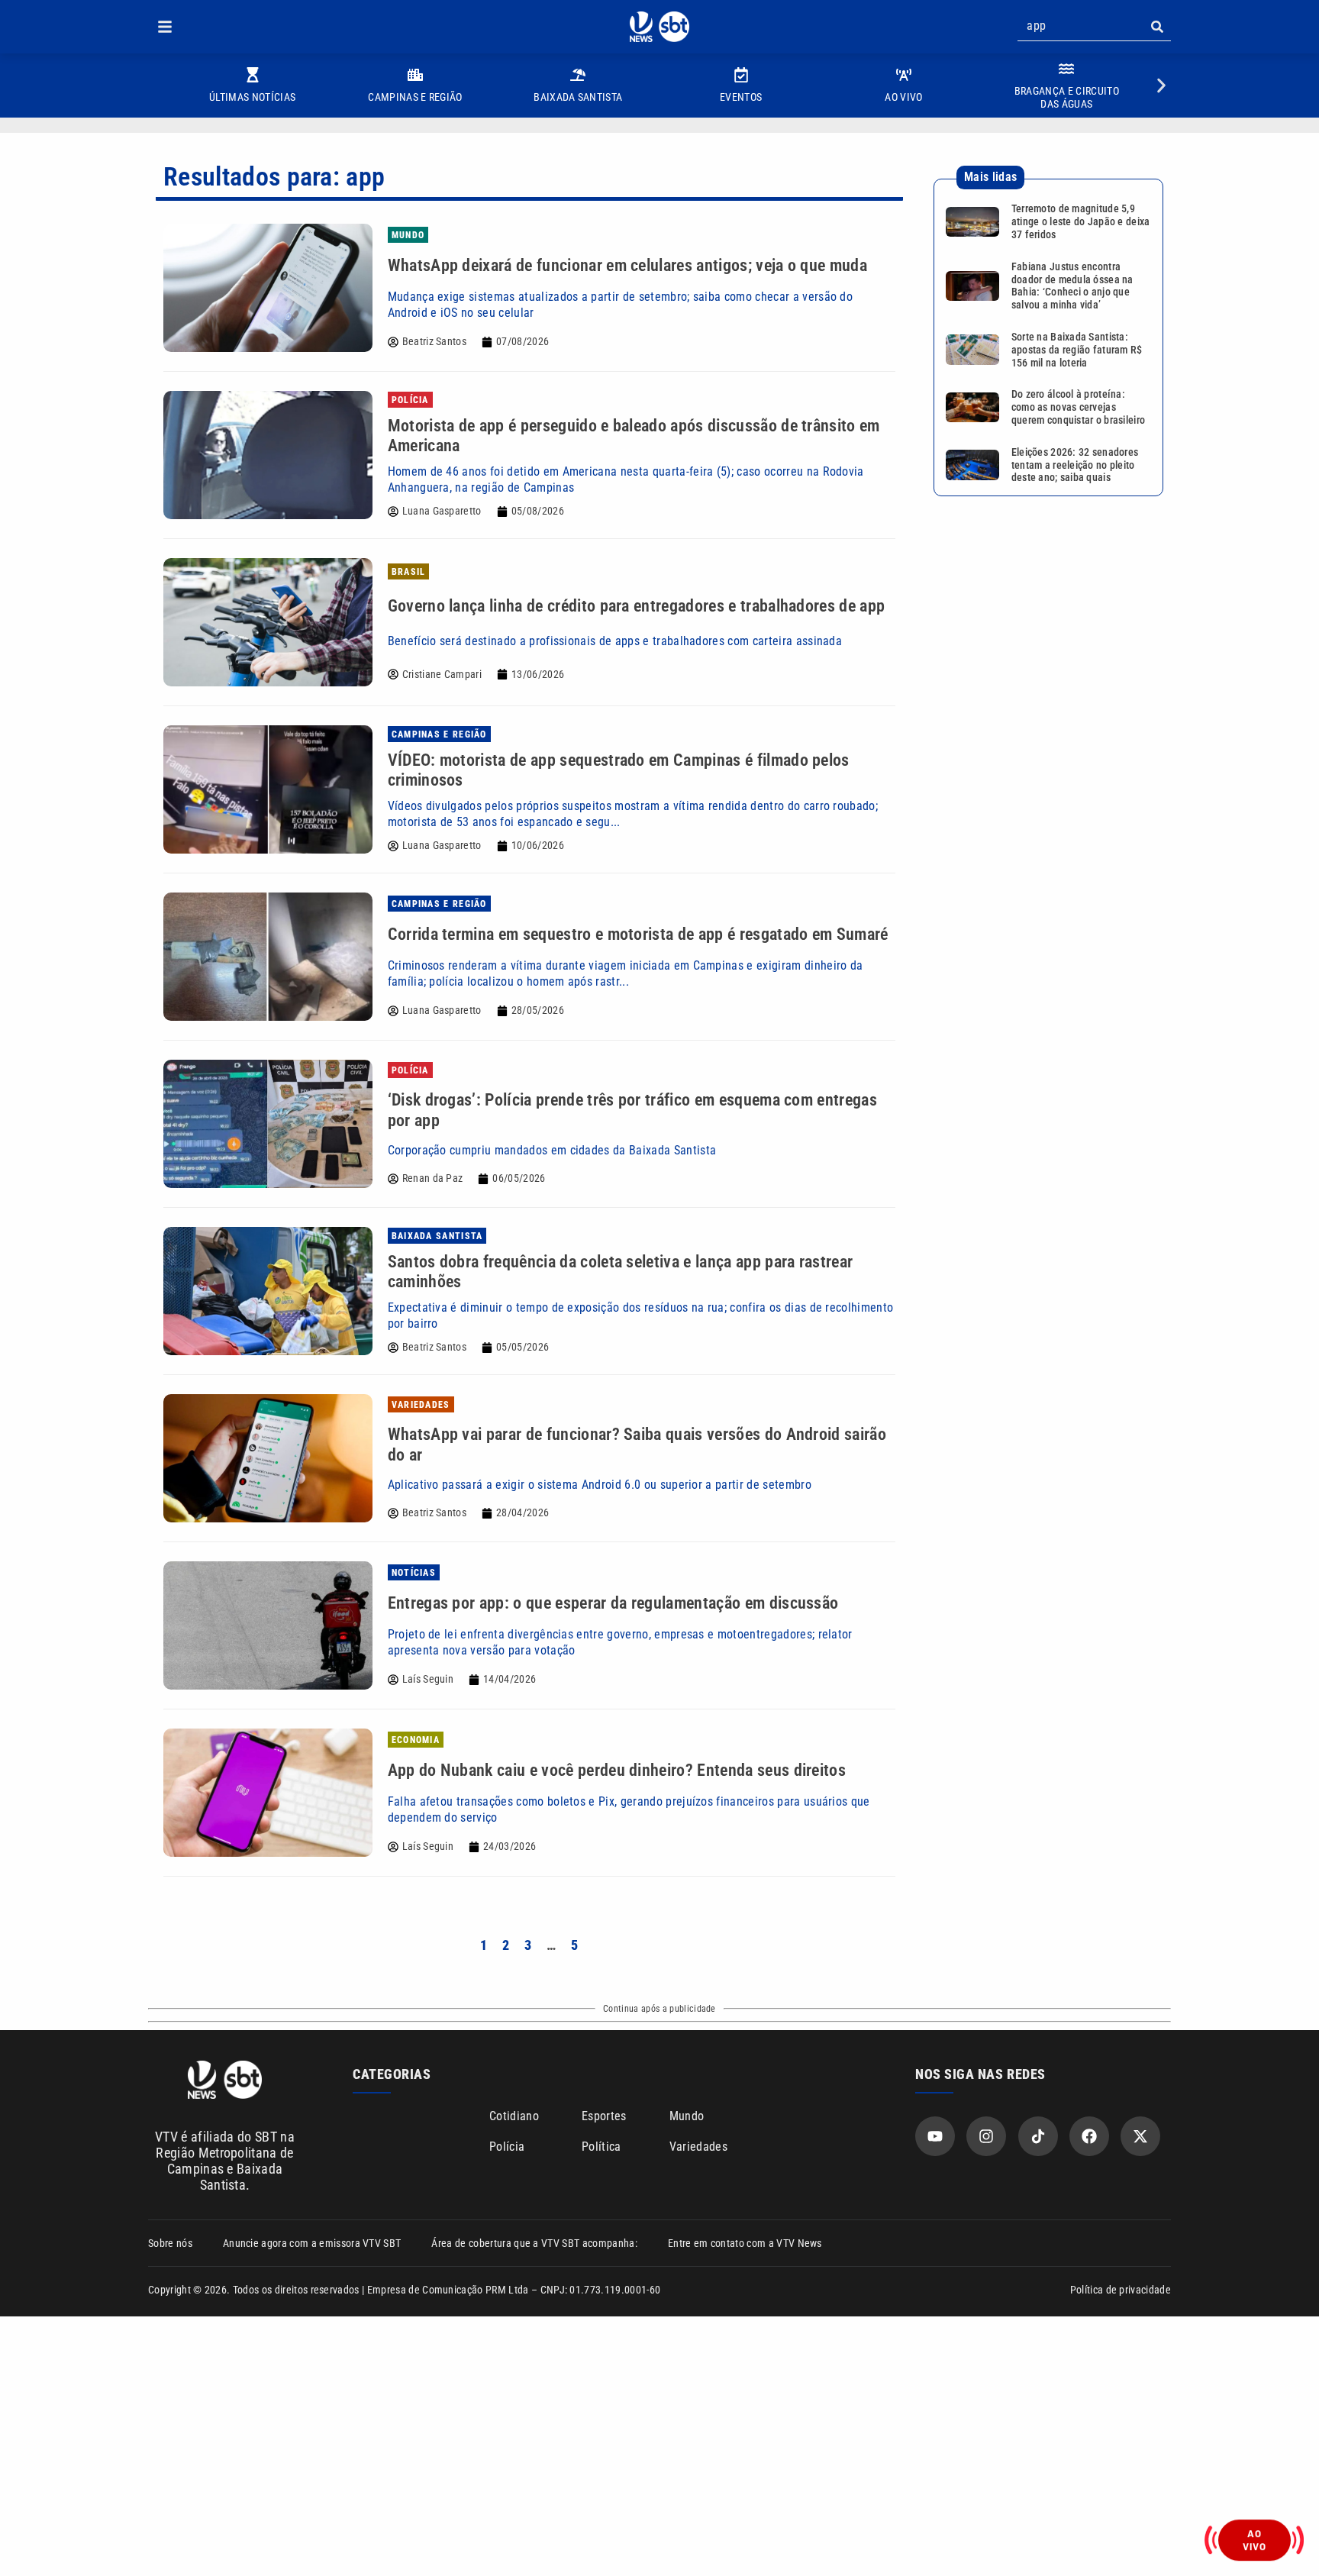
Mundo (687, 2116)
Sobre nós (170, 2243)
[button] (165, 27)
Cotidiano (514, 2116)
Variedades (698, 2147)
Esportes (604, 2116)
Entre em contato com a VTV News (745, 2243)
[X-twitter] (1140, 2136)
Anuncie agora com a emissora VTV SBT (312, 2243)
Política (601, 2147)
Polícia (507, 2147)
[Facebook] (1089, 2136)
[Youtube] (935, 2136)
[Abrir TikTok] (1038, 2136)
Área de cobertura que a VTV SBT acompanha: (534, 2243)
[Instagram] (986, 2136)
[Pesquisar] (1157, 27)
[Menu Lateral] (165, 27)
